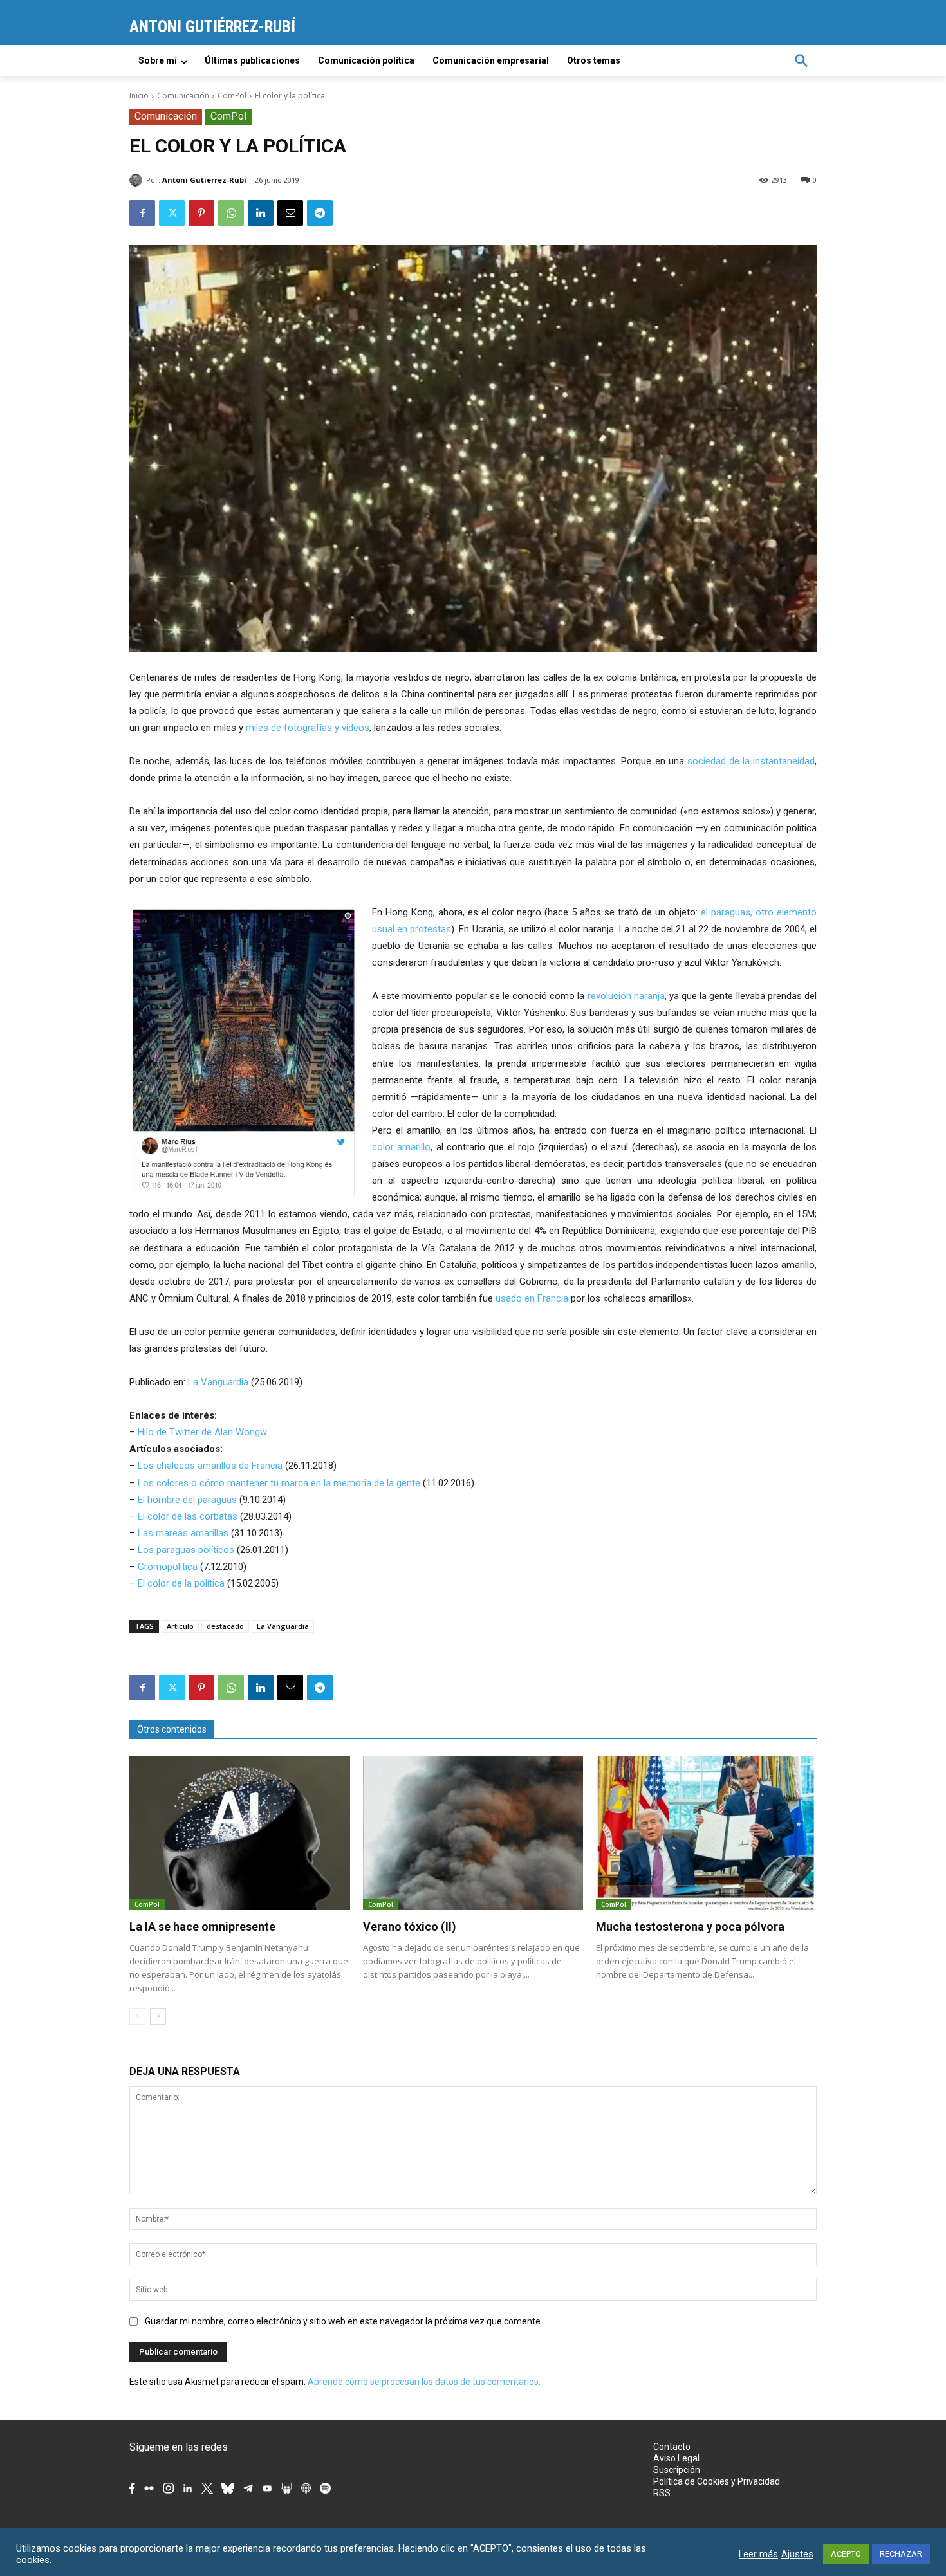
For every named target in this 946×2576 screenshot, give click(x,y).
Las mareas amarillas (183, 1533)
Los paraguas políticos (186, 1550)
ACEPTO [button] (846, 2554)
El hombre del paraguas (187, 1500)
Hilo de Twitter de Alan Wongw (202, 1432)
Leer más (758, 2554)
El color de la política (181, 1583)
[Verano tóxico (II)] (473, 1833)
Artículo (180, 1626)
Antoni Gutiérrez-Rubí (204, 180)
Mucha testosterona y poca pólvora (690, 1927)
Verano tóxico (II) (410, 1927)
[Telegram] (320, 213)
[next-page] (158, 2016)
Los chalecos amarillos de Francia (210, 1466)
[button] (801, 60)
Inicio (139, 96)
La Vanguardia (218, 1382)
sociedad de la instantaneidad (751, 761)
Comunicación (183, 96)
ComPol (232, 96)
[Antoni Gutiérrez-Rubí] (138, 180)
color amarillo (401, 1147)
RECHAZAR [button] (901, 2554)
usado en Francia (533, 1298)
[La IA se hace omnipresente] (240, 1833)
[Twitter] (172, 213)
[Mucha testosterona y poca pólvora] (706, 1833)
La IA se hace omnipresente (202, 1927)
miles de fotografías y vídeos (308, 728)
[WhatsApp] (231, 213)
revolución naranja (626, 996)
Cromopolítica (168, 1567)
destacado (225, 1626)
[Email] (290, 213)
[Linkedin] (261, 213)
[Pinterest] (201, 213)
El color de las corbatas (188, 1516)
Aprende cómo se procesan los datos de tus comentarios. (424, 2382)
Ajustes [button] (797, 2554)
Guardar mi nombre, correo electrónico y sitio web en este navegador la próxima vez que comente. (344, 2321)
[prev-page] (137, 2016)
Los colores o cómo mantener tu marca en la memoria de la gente (279, 1483)
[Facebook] (142, 213)
